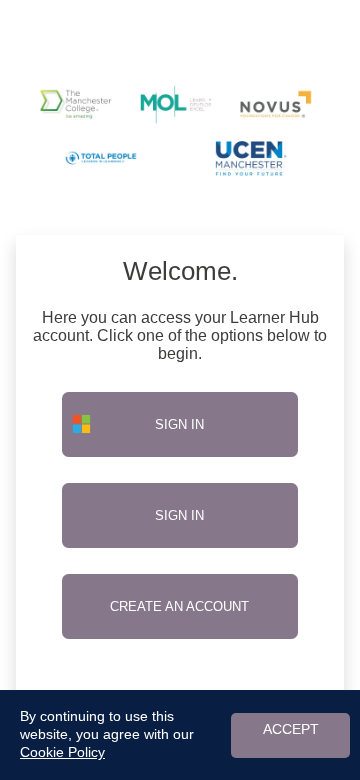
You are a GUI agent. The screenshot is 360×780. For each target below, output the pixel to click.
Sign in (179, 515)
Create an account (179, 606)
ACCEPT (291, 729)
